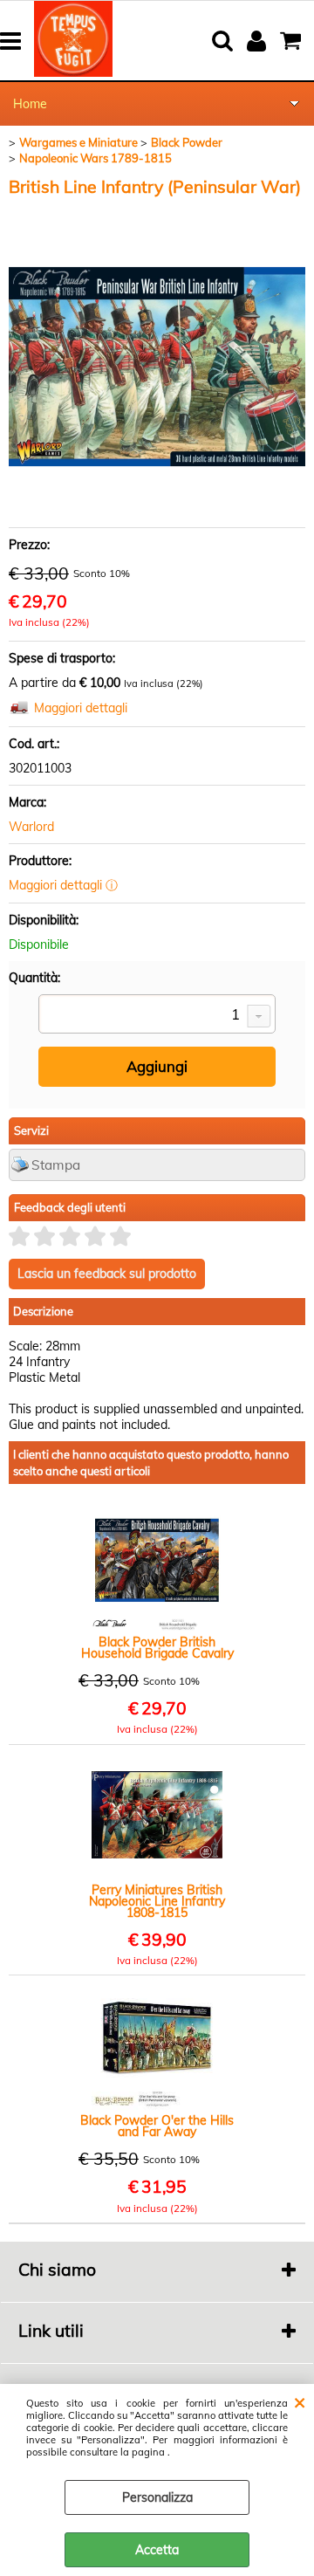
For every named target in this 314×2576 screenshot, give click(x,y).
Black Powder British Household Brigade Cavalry (157, 1648)
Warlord (31, 827)
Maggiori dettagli (81, 708)
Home (30, 104)
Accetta (157, 2550)
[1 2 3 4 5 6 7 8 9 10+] (157, 1016)
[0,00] (293, 41)
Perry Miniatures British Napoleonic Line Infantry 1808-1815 (157, 1902)
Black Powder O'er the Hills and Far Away (157, 2126)
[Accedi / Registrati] (259, 41)
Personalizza (157, 2497)
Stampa (56, 1165)
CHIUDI (300, 2401)
